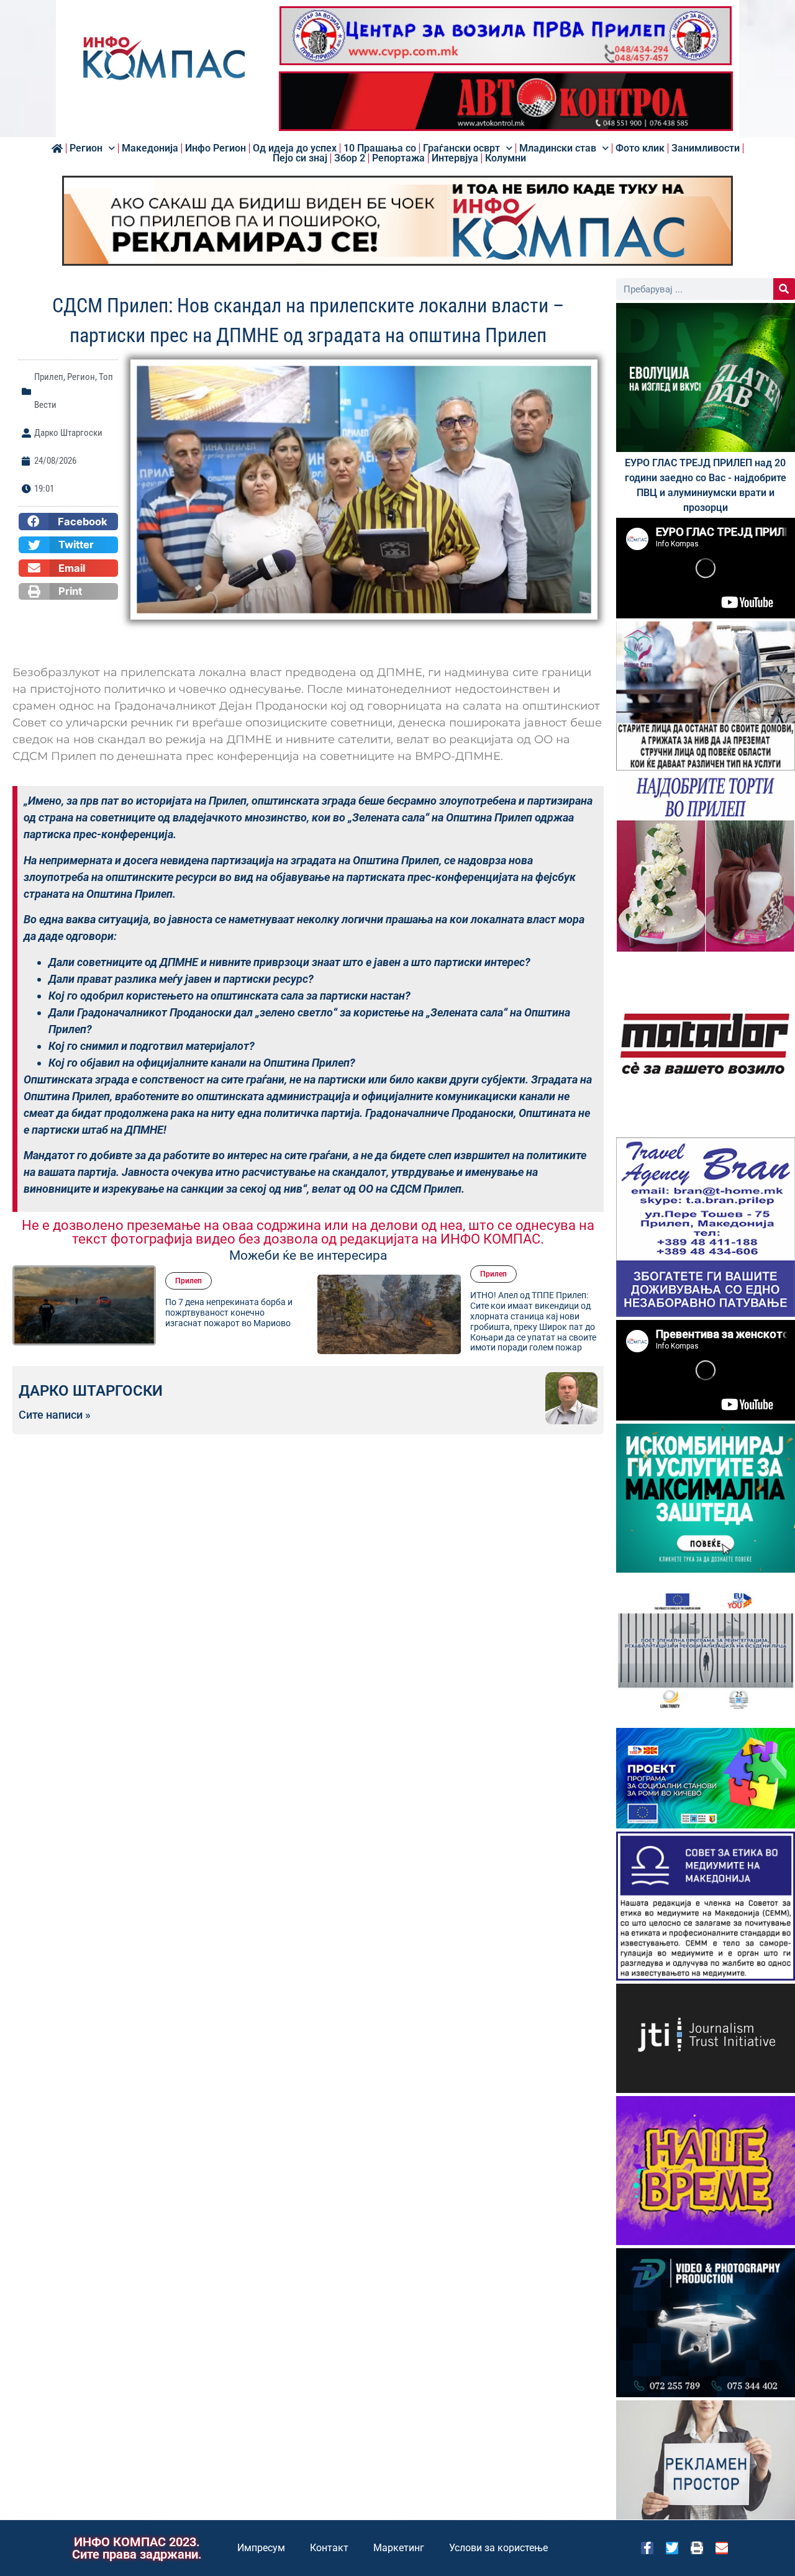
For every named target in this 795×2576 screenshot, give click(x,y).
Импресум (261, 2548)
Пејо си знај (300, 158)
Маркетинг (399, 2548)
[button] (68, 522)
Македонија (150, 148)
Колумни (506, 158)
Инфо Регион (216, 148)
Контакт (329, 2548)
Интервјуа (455, 158)
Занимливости (706, 148)
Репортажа (398, 158)
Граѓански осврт (461, 148)
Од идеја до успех (295, 148)
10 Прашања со (380, 148)
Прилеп (49, 377)
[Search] (784, 289)
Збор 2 (350, 158)
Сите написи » (55, 1415)
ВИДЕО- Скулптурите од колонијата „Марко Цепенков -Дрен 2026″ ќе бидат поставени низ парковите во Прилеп (535, 1313)
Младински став (558, 148)
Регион (86, 148)
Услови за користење (498, 2548)
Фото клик (640, 148)
